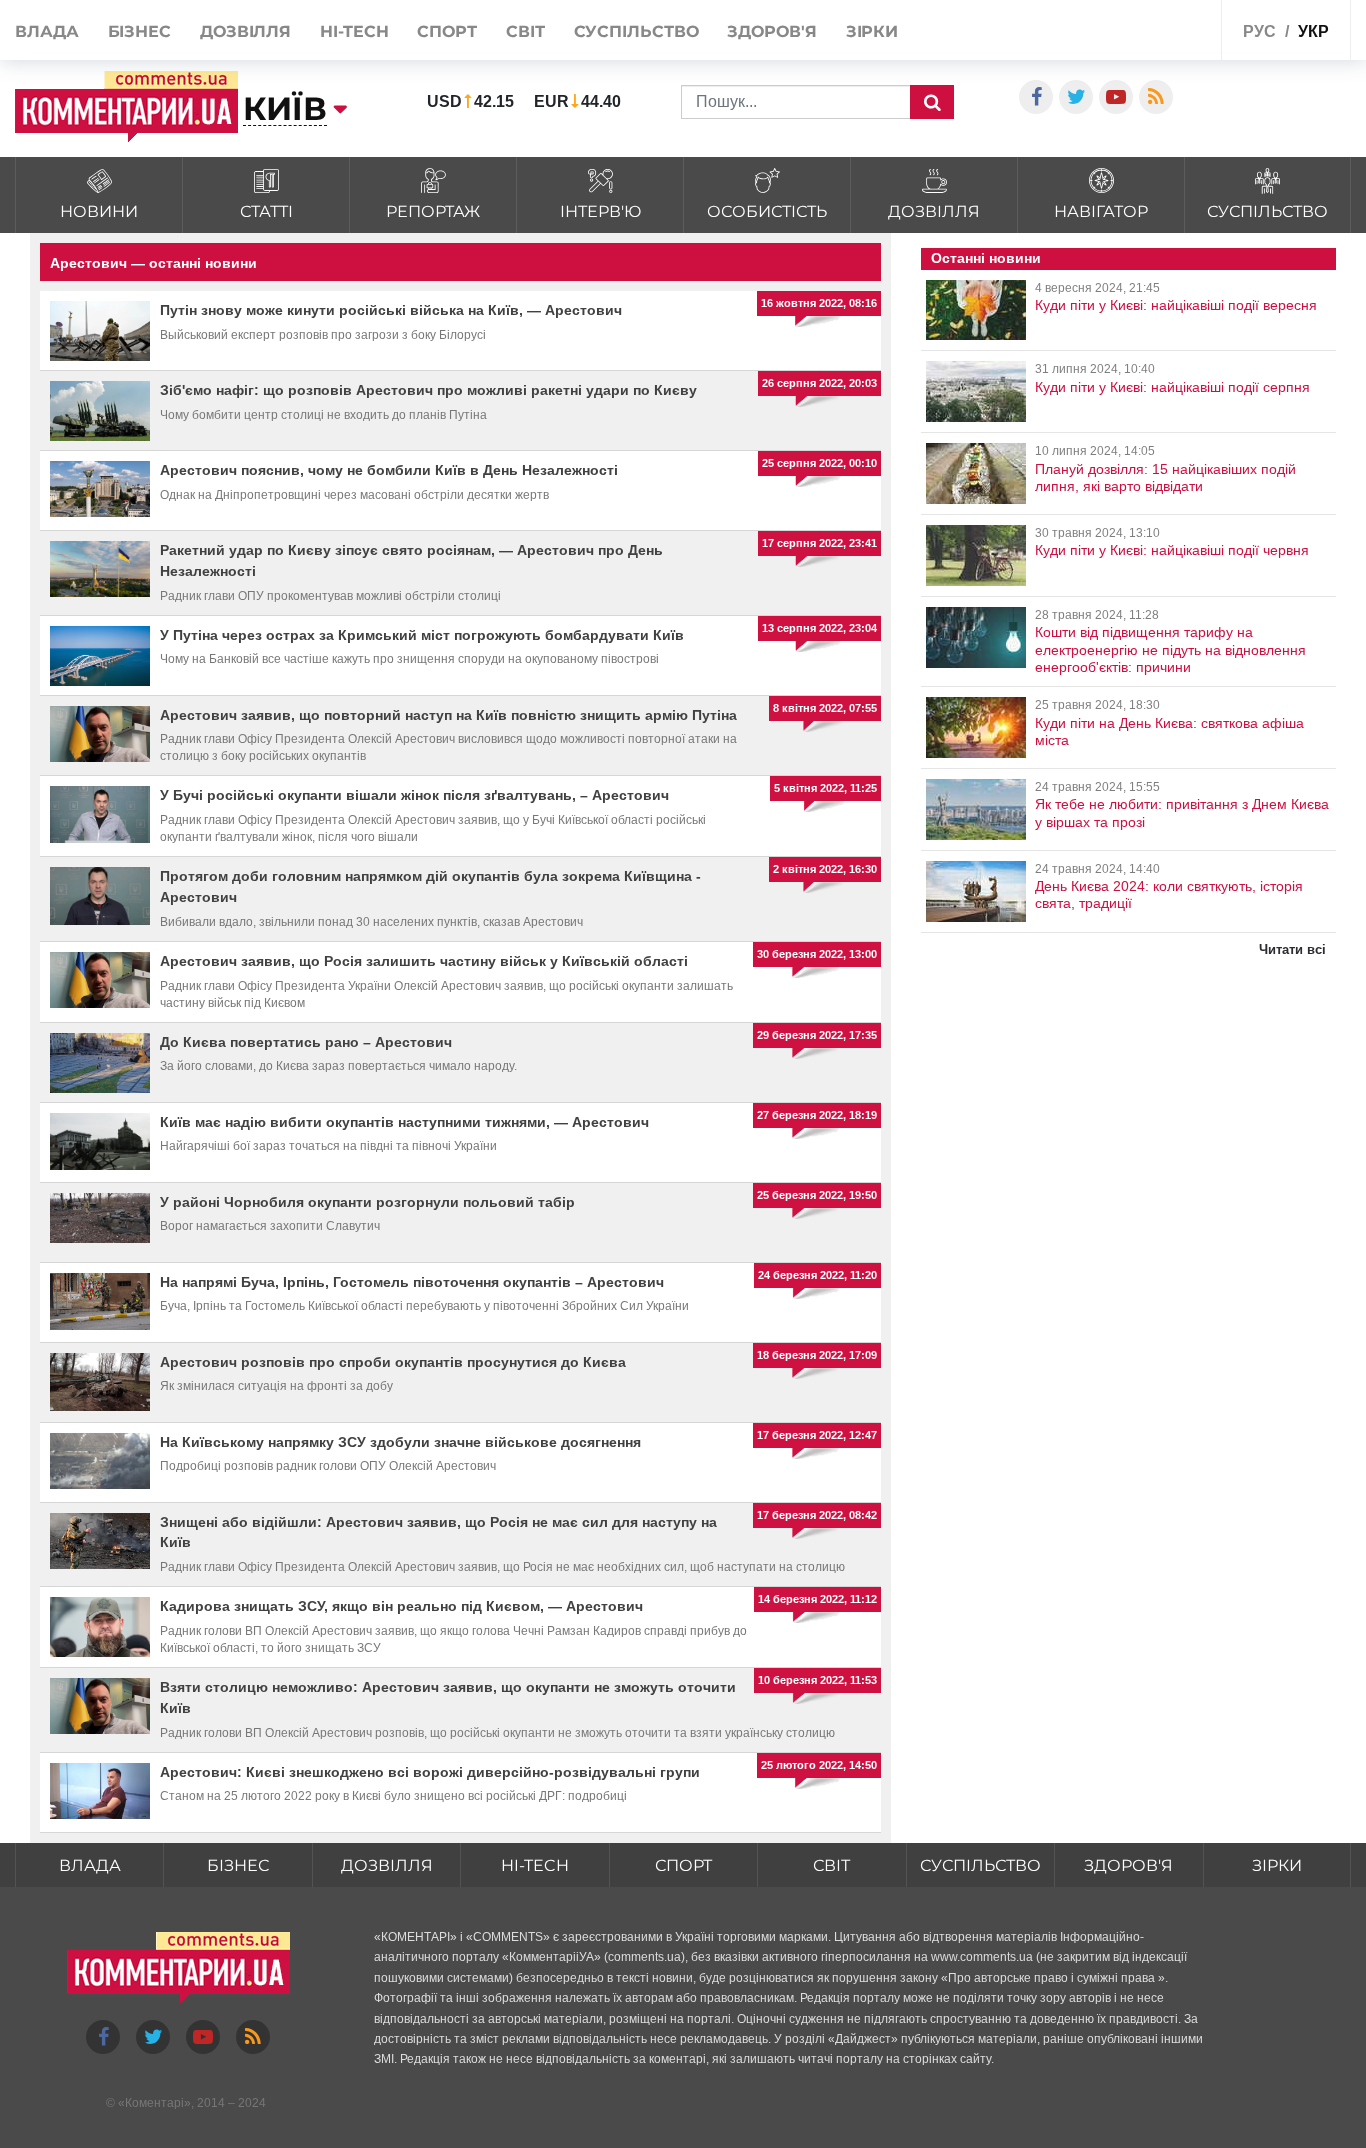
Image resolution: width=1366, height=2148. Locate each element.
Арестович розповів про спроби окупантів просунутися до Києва (393, 1362)
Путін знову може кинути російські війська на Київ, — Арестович (391, 310)
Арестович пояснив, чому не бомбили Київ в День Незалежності (389, 470)
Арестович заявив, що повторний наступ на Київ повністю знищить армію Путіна (448, 715)
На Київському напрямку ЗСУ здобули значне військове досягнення (400, 1442)
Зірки (872, 31)
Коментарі (154, 2103)
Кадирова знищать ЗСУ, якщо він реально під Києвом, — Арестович (401, 1606)
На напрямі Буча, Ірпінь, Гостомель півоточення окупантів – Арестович (412, 1282)
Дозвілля (245, 31)
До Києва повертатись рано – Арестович (306, 1042)
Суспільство (636, 31)
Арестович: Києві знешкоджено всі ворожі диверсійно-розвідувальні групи (430, 1772)
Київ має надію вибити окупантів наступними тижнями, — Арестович (404, 1122)
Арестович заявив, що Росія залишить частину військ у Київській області (424, 961)
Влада (47, 31)
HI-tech (354, 31)
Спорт (447, 31)
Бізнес (139, 31)
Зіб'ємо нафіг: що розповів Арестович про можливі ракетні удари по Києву (428, 390)
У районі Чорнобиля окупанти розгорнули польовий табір (367, 1202)
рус (1259, 31)
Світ (525, 31)
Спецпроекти (1157, 28)
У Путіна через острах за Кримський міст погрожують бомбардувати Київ (422, 635)
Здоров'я (771, 31)
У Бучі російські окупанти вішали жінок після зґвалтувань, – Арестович (414, 795)
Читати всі (1292, 949)
